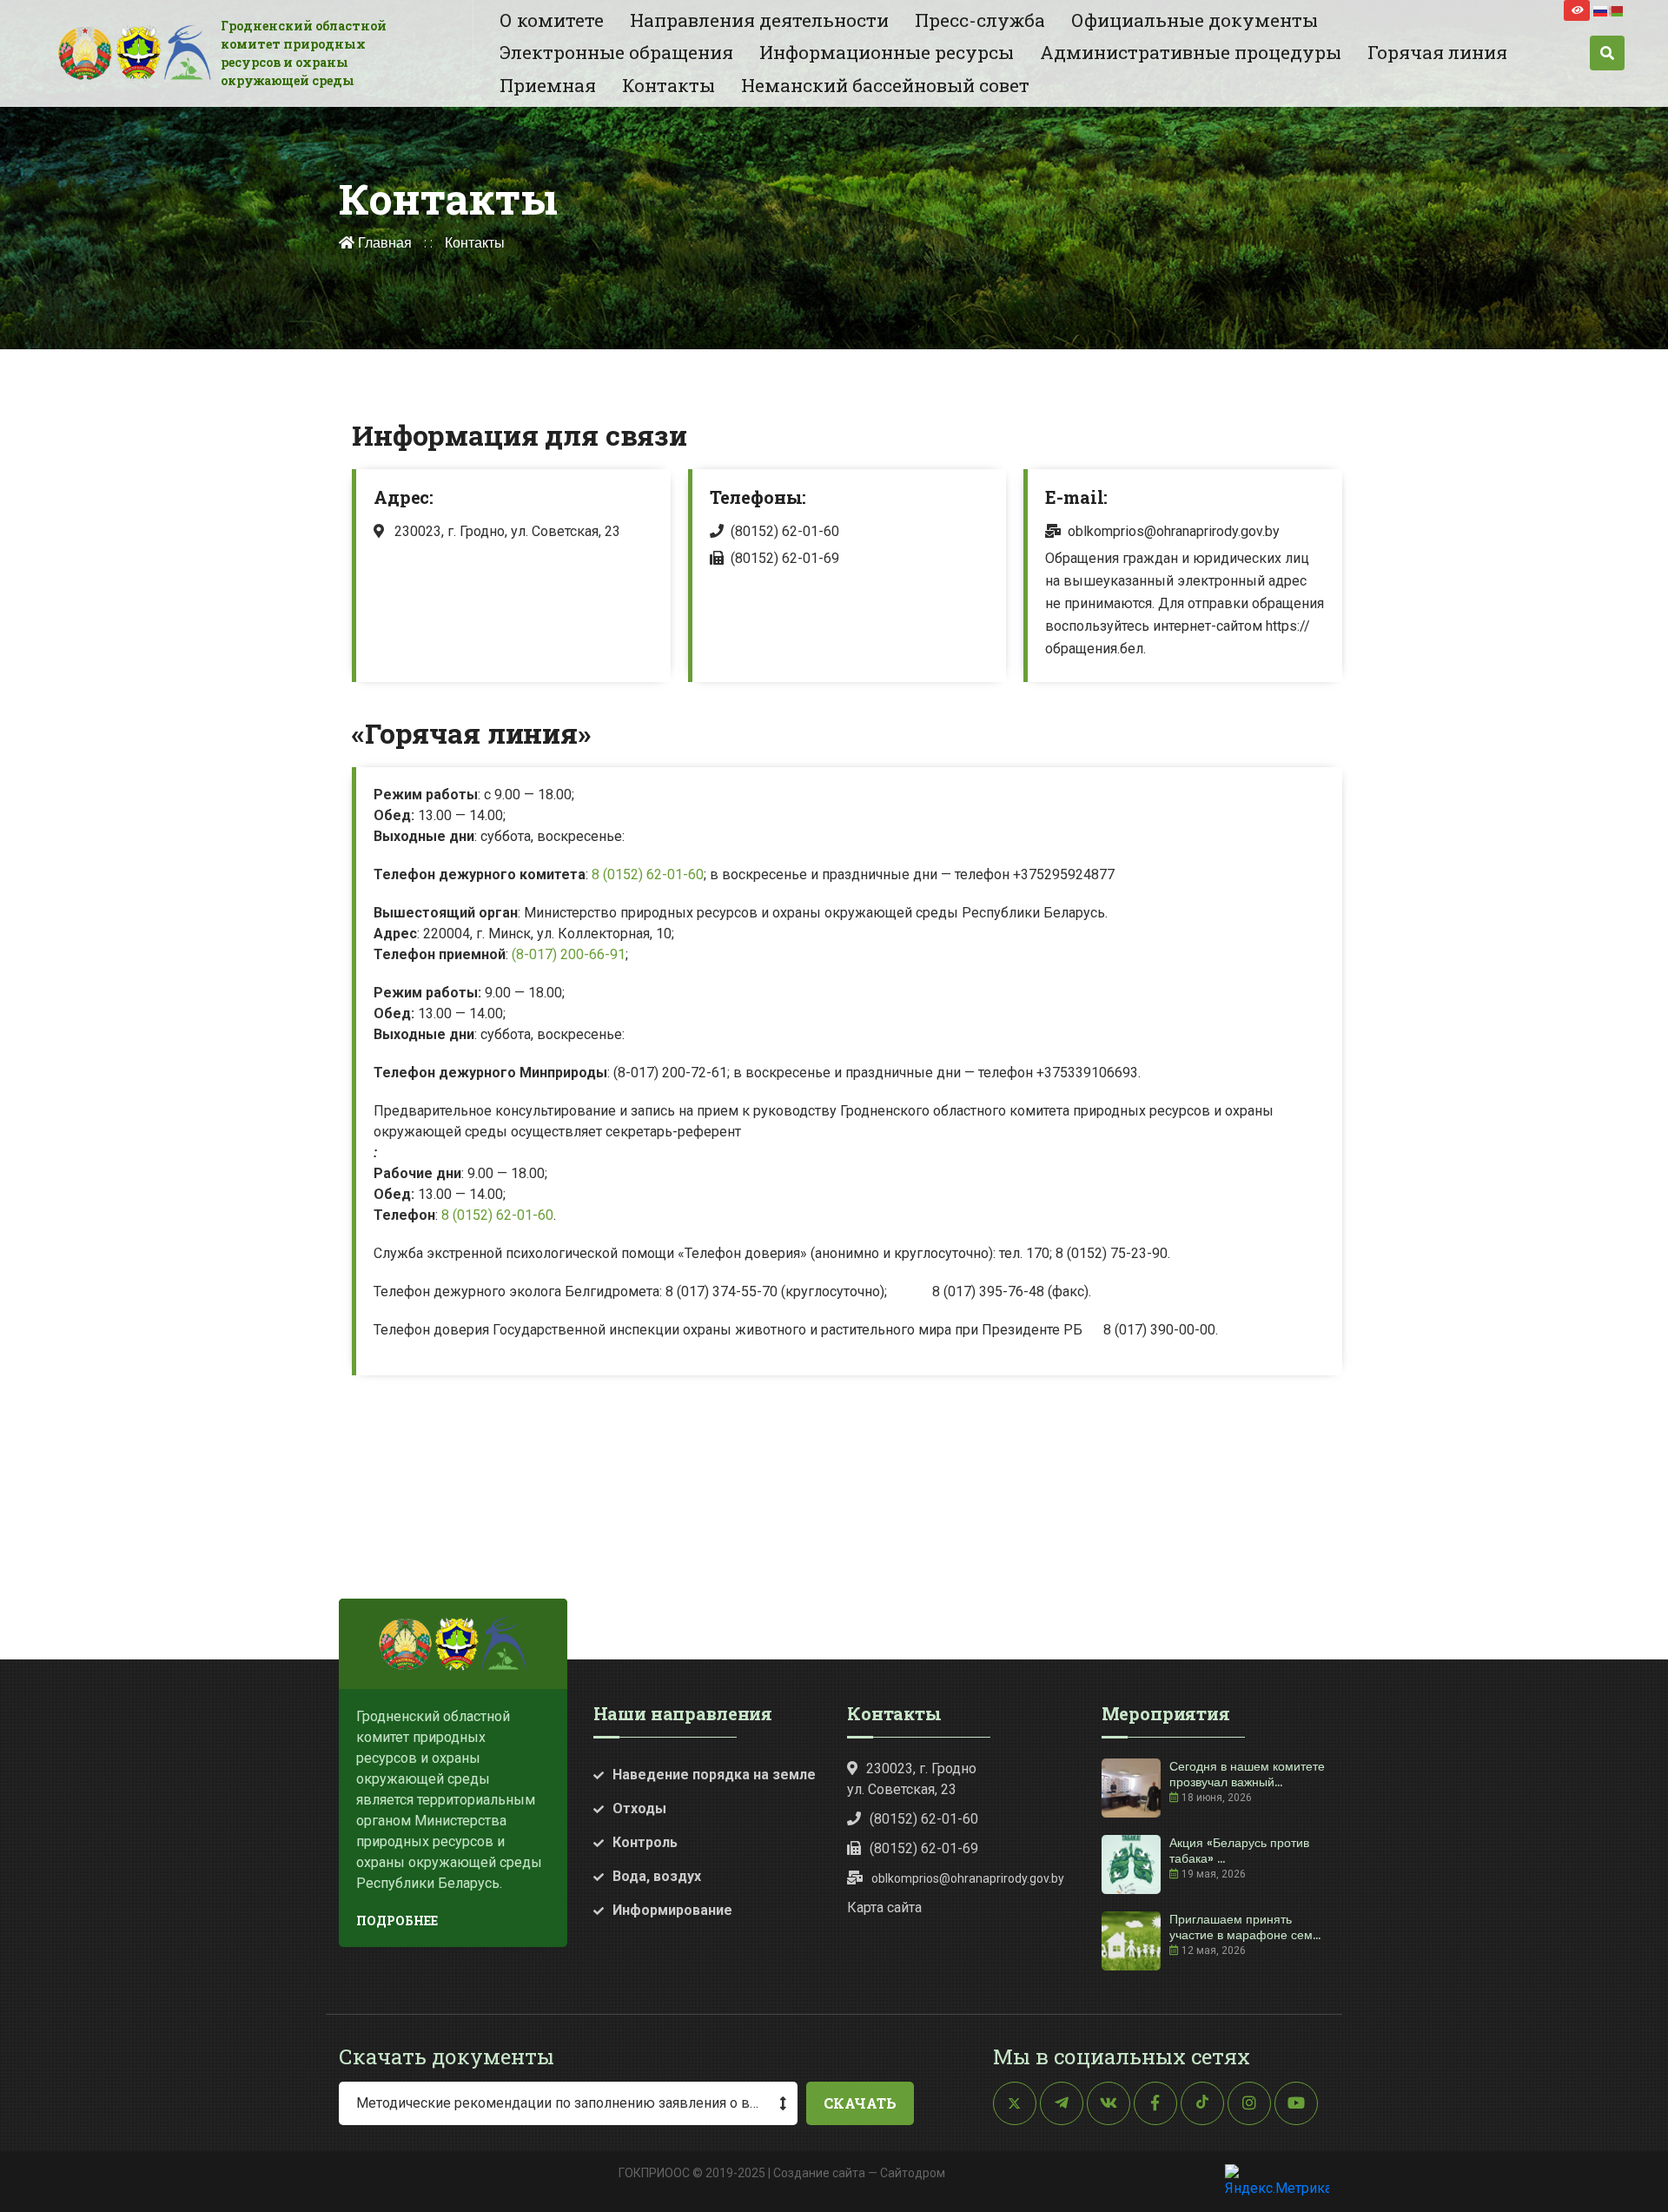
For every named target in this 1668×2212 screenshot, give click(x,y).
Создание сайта (819, 2173)
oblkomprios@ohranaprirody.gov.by (1174, 531)
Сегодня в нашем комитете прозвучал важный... (1247, 1774)
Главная (383, 243)
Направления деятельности (759, 20)
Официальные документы (1195, 20)
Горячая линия (1437, 52)
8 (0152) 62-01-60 (648, 874)
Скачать (860, 2103)
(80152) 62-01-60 (785, 531)
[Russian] (1601, 10)
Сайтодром (913, 2173)
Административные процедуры (1191, 52)
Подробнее (397, 1921)
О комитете (552, 20)
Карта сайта (884, 1907)
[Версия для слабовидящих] (1577, 10)
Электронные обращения (616, 52)
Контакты (669, 85)
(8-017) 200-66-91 (569, 954)
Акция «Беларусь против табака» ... (1239, 1851)
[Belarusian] (1617, 10)
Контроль (645, 1842)
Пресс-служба (980, 20)
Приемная (548, 85)
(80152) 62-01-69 (785, 558)
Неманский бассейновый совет (885, 85)
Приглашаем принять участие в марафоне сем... (1245, 1927)
